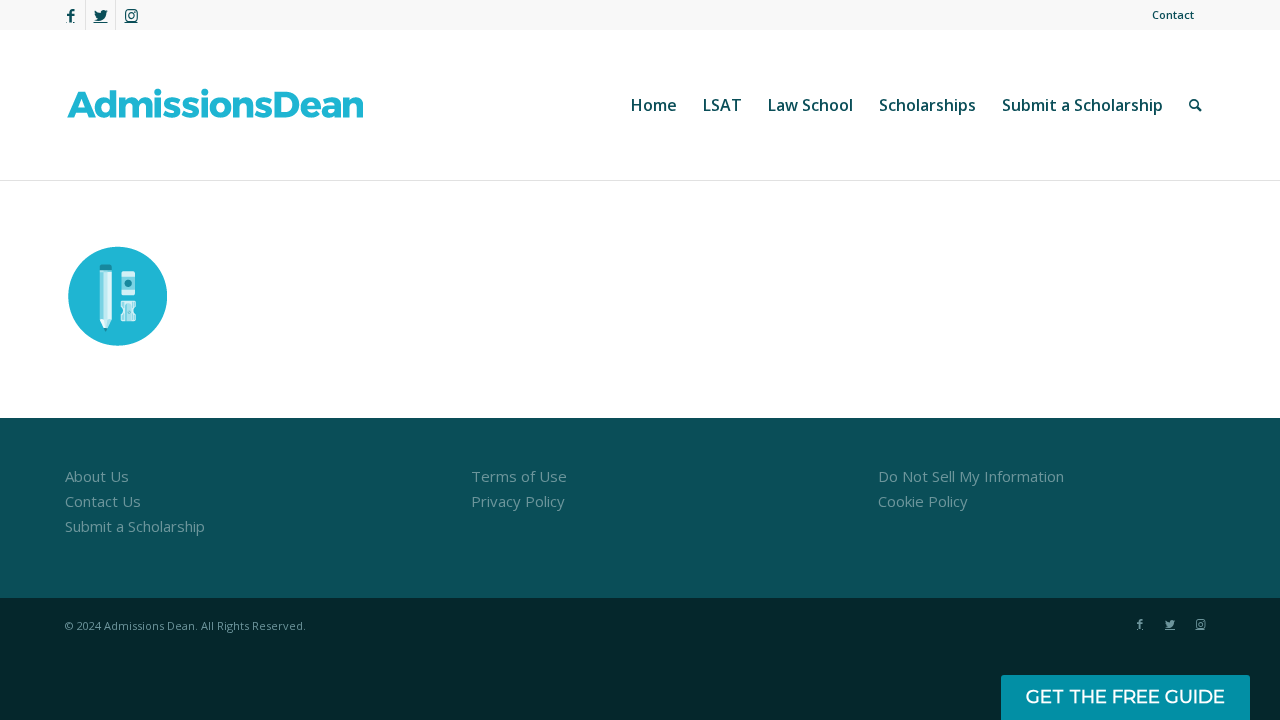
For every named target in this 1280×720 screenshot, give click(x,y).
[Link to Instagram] (131, 15)
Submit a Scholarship (135, 526)
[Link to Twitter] (100, 15)
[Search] (1195, 105)
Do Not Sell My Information (971, 476)
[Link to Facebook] (70, 15)
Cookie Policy (923, 501)
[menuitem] (1168, 15)
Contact (1173, 14)
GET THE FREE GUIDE (1125, 697)
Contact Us (103, 501)
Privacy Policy (518, 501)
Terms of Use (519, 476)
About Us (97, 476)
